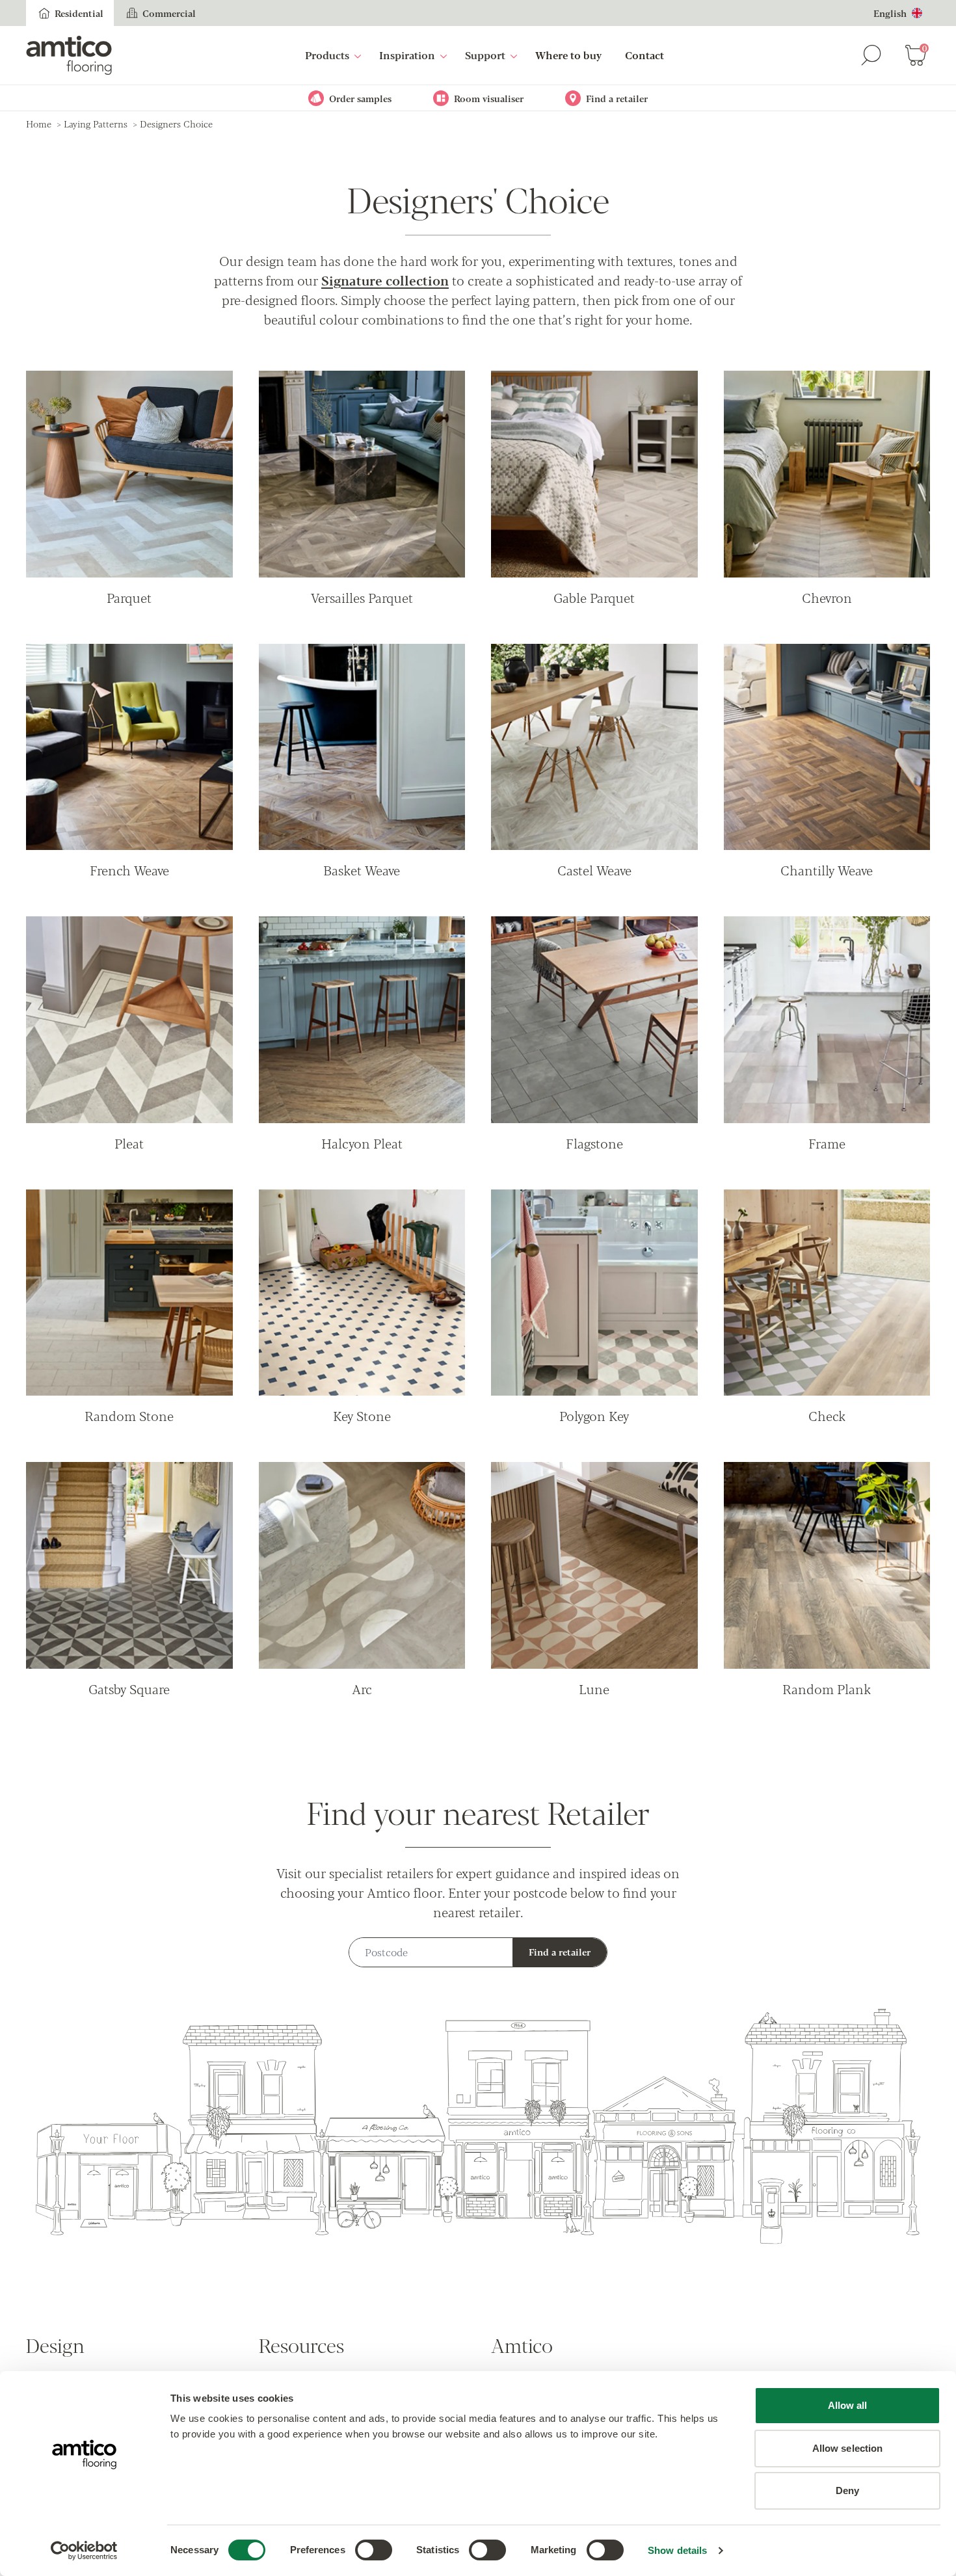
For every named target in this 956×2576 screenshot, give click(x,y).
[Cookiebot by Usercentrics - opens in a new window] (84, 2551)
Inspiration (407, 55)
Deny (847, 2490)
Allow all (848, 2405)
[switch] (374, 2550)
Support (485, 55)
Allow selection (848, 2448)
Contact (644, 55)
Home (39, 124)
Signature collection (385, 280)
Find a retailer (560, 1952)
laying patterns (96, 124)
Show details (677, 2550)
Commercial (169, 13)
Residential (79, 13)
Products (327, 55)
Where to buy (568, 55)
